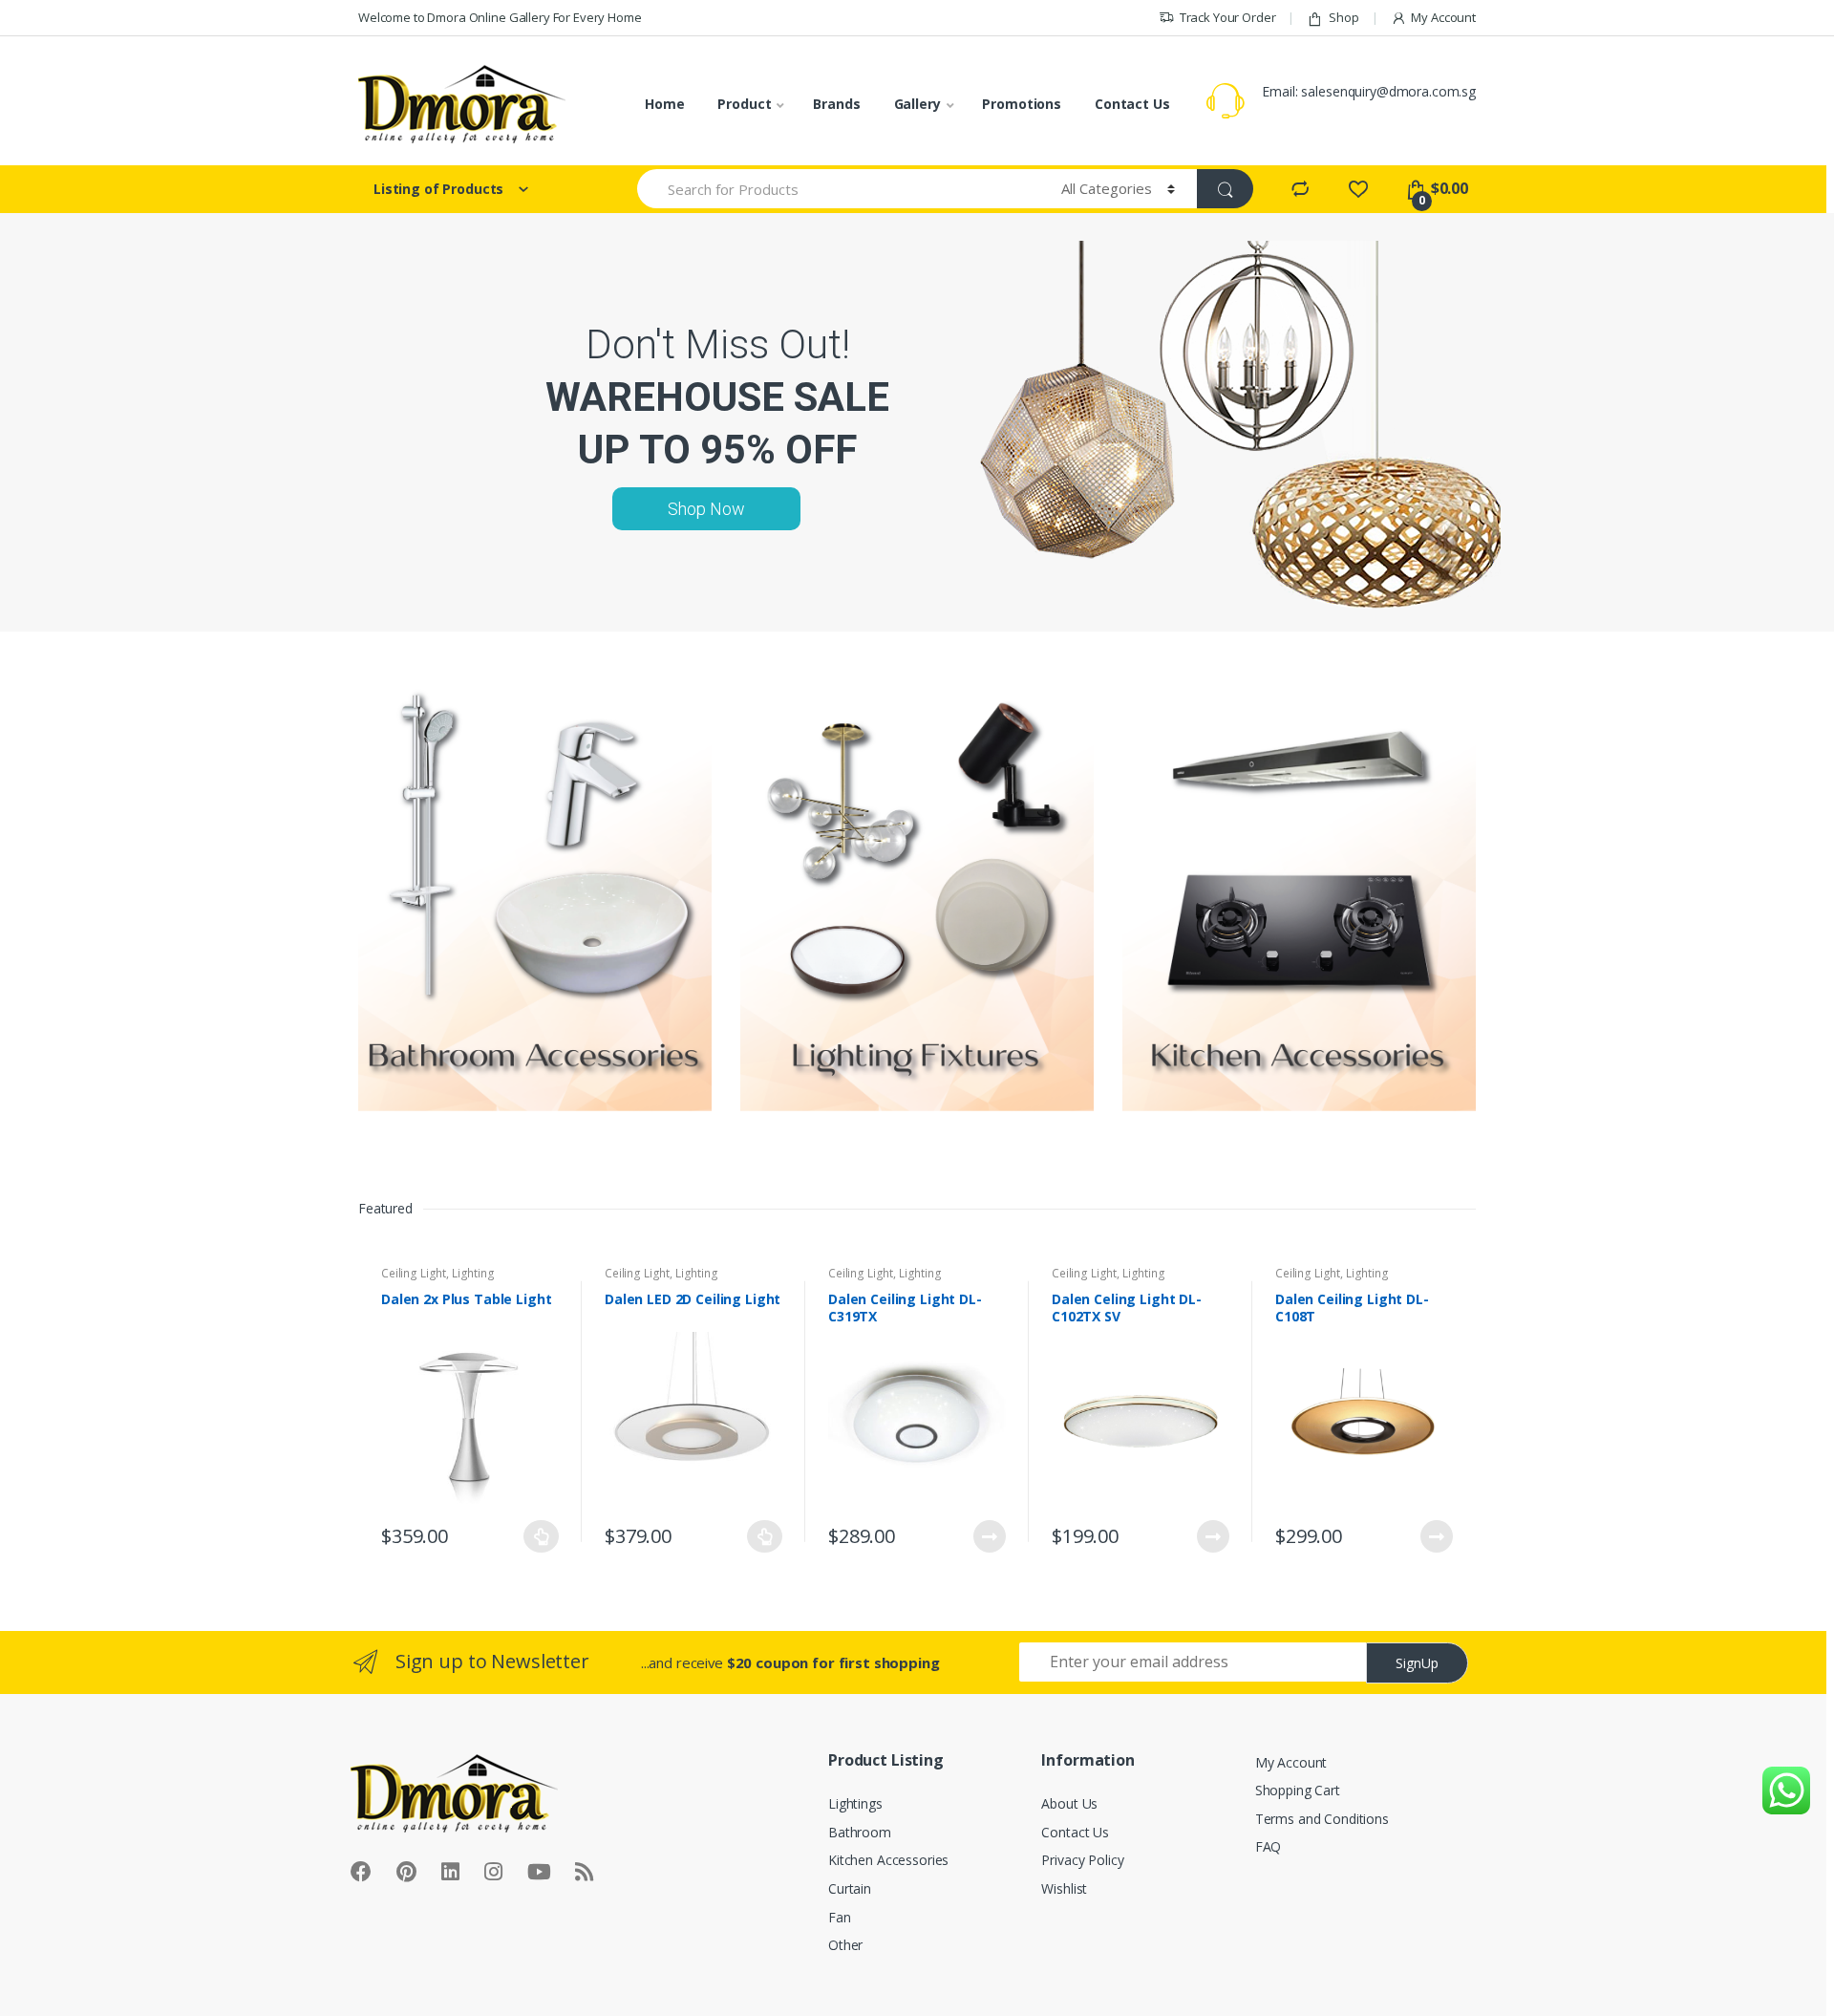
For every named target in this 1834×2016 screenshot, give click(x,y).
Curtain (850, 1888)
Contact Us (1132, 104)
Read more (989, 1536)
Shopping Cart (1298, 1790)
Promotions (1022, 104)
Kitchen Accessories (888, 1860)
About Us (1069, 1803)
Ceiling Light (414, 1273)
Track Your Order (1228, 17)
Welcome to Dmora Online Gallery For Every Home (500, 17)
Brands (836, 104)
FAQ (1269, 1846)
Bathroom (860, 1832)
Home (664, 104)
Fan (840, 1917)
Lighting (473, 1273)
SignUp (1417, 1663)
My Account (1443, 17)
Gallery (917, 104)
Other (845, 1945)
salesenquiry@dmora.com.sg (1388, 91)
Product (744, 104)
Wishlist (1064, 1888)
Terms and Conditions (1322, 1819)
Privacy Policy (1082, 1860)
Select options (542, 1536)
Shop (1344, 17)
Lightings (855, 1803)
